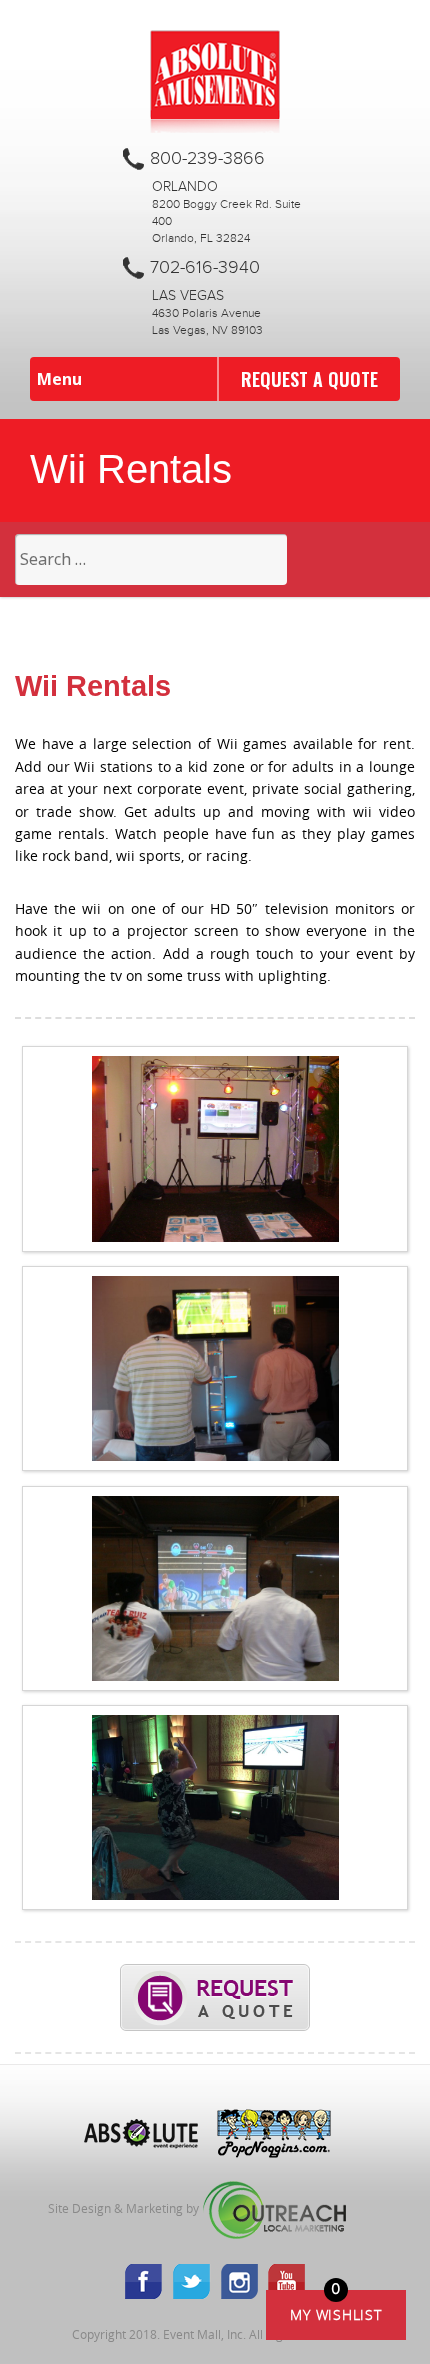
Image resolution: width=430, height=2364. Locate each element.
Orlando (185, 187)
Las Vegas (188, 296)
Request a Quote (309, 379)
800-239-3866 (207, 159)
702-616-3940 (205, 268)
